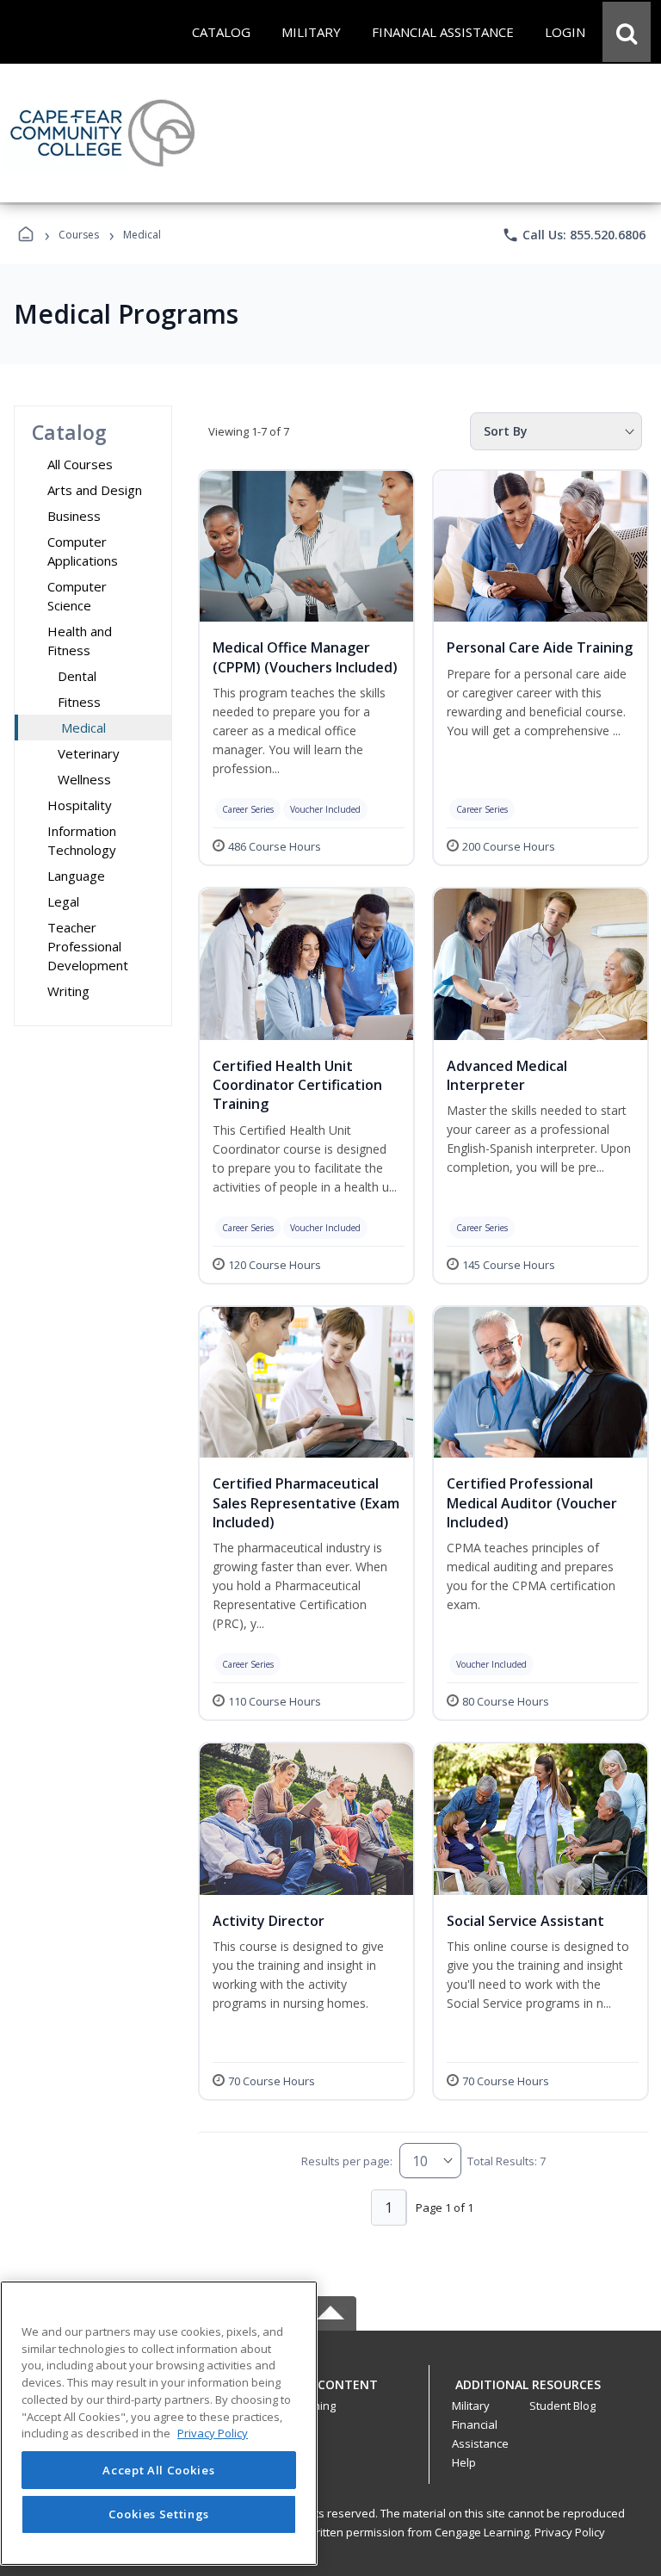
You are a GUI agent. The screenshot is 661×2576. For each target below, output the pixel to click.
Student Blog (562, 2406)
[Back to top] (330, 2394)
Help (464, 2462)
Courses (79, 235)
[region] (159, 2423)
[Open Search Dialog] (627, 32)
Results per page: (347, 2161)
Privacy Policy (570, 2532)
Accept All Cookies (158, 2470)
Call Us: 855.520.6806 (574, 235)
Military (471, 2406)
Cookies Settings (159, 2514)
